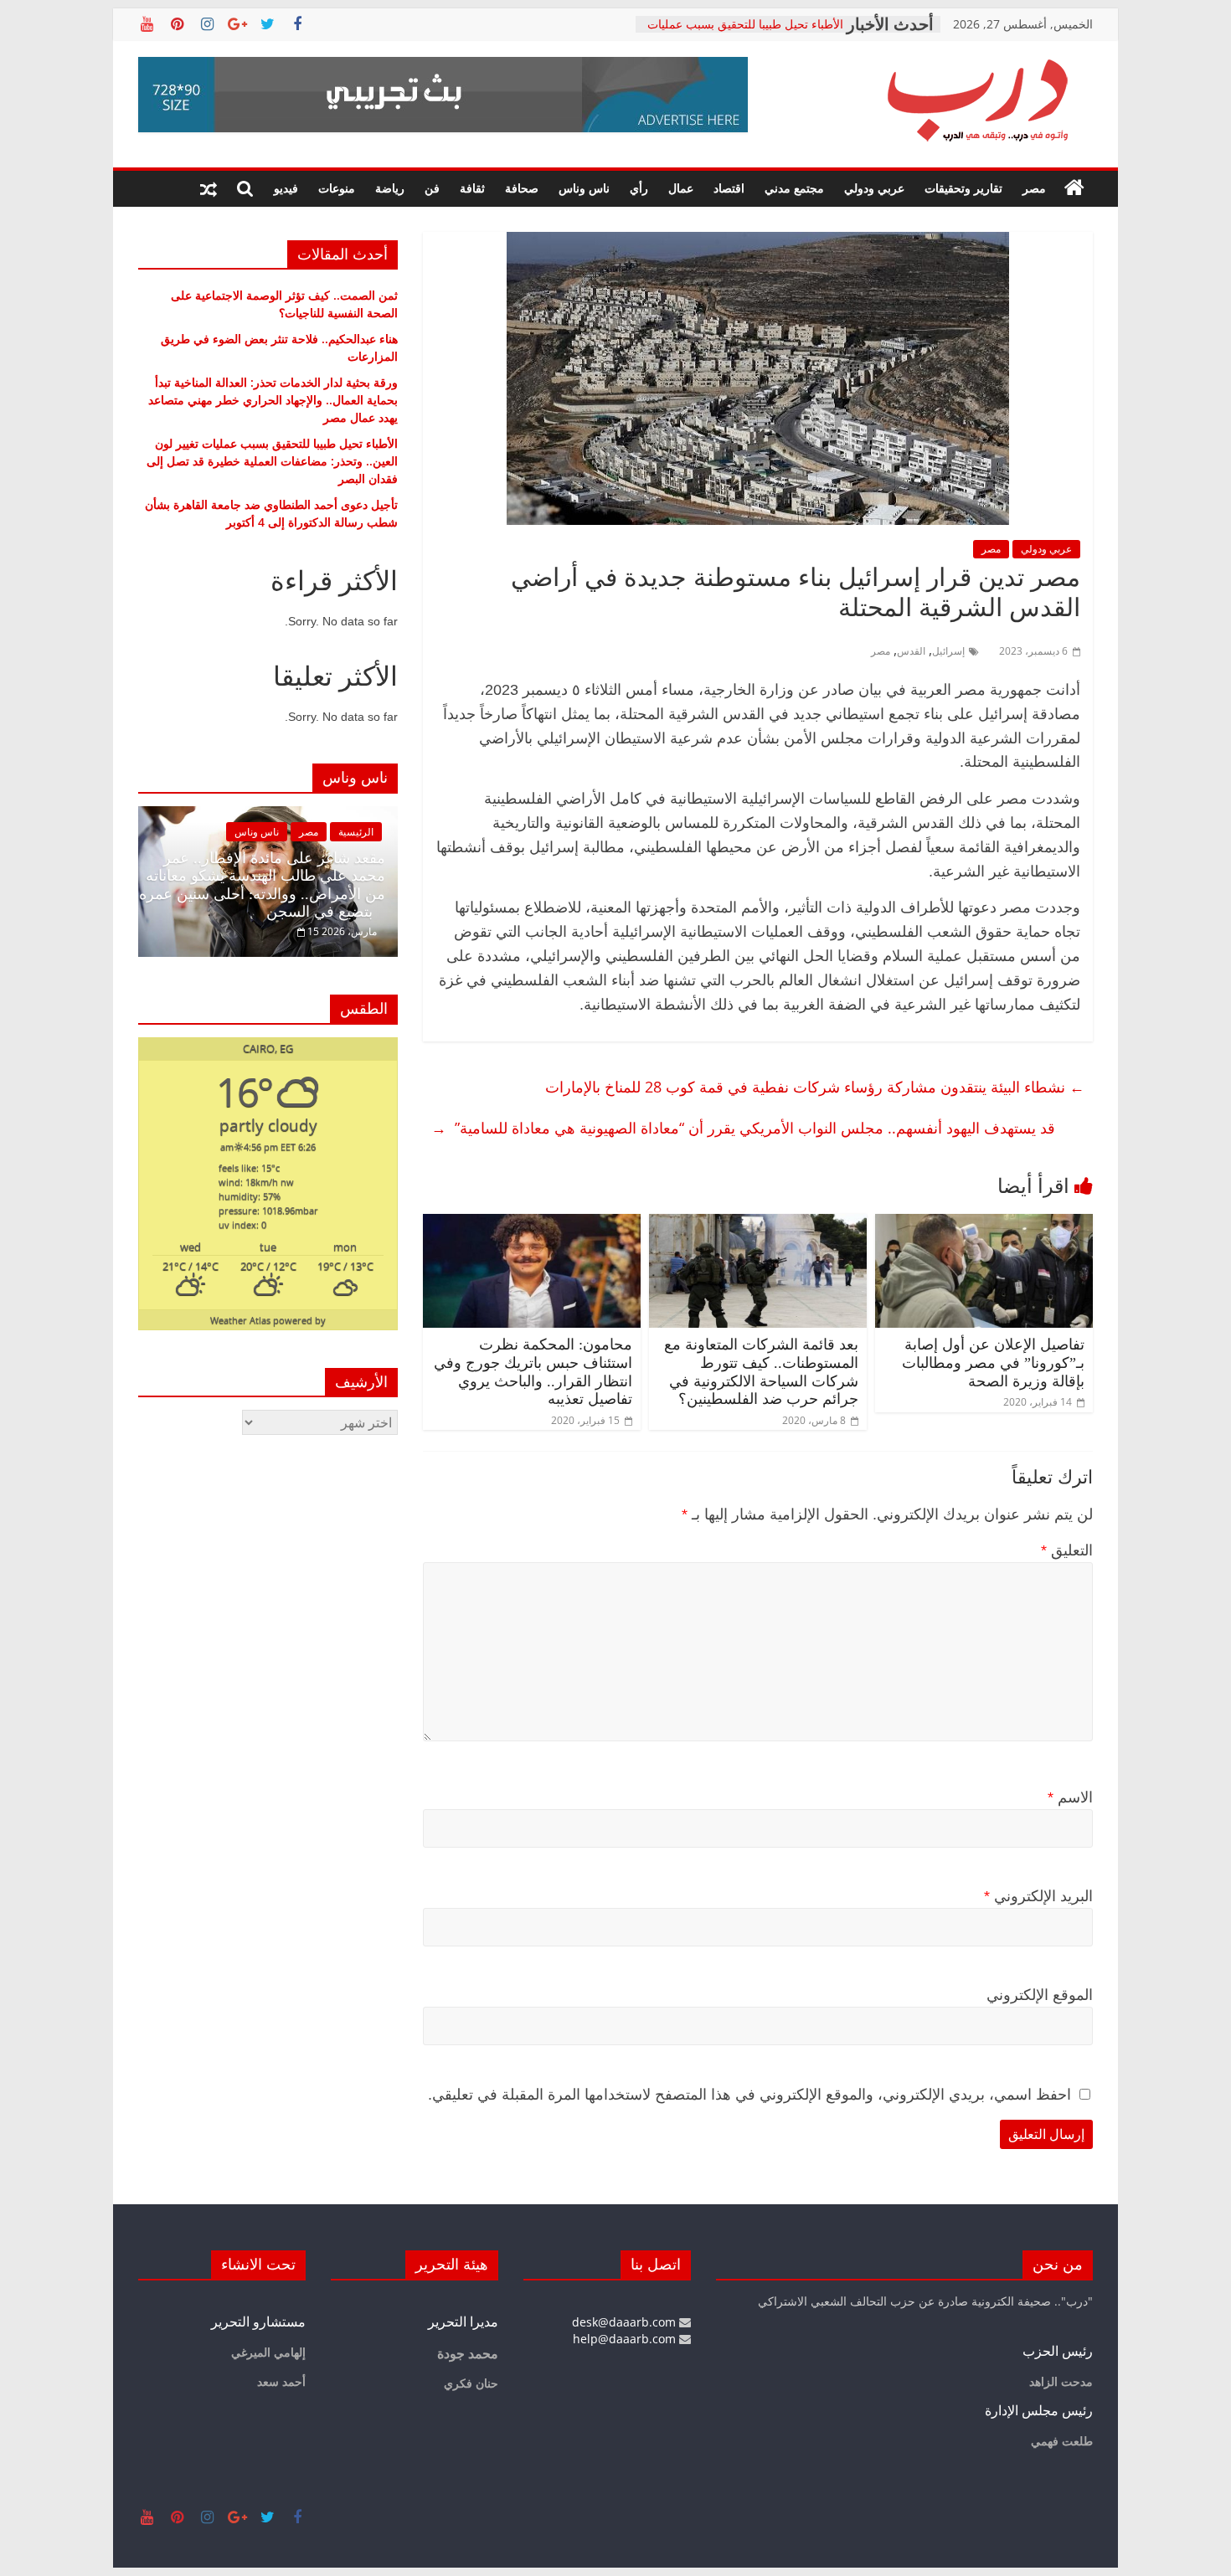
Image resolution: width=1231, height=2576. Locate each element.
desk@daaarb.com (626, 2322)
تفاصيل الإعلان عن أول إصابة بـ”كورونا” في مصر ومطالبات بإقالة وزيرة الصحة (993, 1363)
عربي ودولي (874, 188)
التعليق (1067, 1550)
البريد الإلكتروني (1038, 1896)
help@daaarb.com (626, 2339)
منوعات (337, 188)
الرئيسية (253, 832)
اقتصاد (729, 188)
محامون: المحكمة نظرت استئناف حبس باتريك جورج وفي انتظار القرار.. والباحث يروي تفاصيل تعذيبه (533, 1372)
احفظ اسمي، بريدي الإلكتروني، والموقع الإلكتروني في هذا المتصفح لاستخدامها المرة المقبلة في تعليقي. (749, 2095)
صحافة (522, 188)
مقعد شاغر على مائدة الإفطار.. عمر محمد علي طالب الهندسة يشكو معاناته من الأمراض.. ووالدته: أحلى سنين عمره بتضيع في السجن (159, 885)
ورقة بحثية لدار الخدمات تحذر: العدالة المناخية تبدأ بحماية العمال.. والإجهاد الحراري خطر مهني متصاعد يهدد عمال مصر (273, 400)
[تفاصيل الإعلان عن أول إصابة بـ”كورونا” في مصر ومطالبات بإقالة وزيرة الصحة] (984, 1224)
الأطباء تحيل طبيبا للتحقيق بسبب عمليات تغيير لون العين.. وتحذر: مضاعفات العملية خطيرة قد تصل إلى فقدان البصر (272, 461)
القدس (911, 651)
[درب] (1074, 188)
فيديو (286, 188)
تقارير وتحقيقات (963, 188)
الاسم (1070, 1797)
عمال (681, 188)
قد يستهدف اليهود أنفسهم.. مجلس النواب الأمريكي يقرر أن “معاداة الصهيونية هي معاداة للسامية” (743, 1128)
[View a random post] (209, 188)
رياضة (390, 188)
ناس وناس (584, 188)
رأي (639, 188)
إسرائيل (948, 651)
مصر (1034, 188)
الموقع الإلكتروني (1040, 1995)
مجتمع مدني (794, 188)
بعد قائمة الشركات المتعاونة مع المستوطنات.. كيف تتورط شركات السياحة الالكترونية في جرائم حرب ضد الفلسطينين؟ (761, 1372)
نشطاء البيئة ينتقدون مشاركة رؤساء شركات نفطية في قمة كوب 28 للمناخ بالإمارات (811, 1087)
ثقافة (472, 188)
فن (432, 188)
